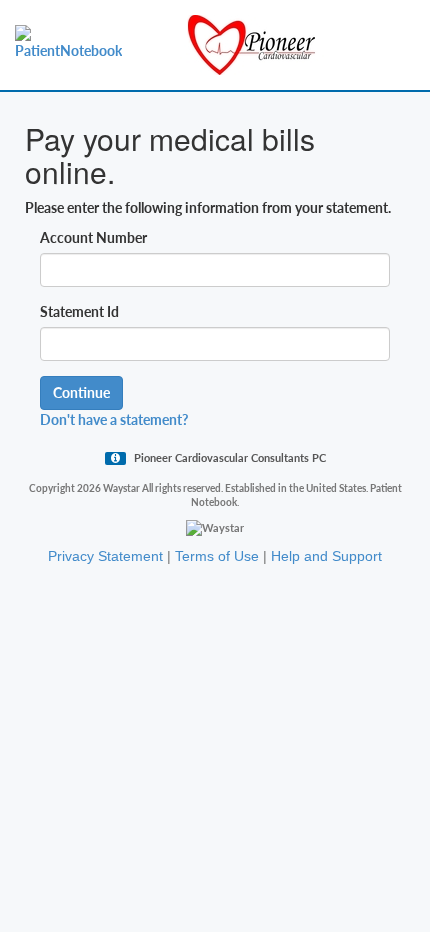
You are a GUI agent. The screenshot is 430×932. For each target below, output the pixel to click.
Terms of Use (217, 556)
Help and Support (326, 556)
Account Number (93, 237)
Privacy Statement (105, 556)
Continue (81, 392)
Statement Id (79, 311)
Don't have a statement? (114, 419)
